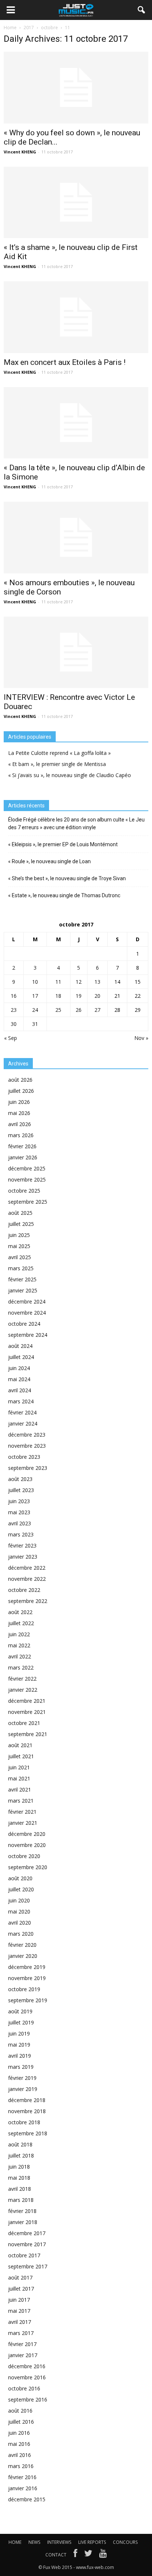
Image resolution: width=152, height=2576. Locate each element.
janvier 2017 (23, 2355)
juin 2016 (19, 2433)
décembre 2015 (27, 2499)
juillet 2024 (21, 1357)
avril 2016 (20, 2455)
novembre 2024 (27, 1313)
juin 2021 (19, 1767)
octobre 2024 (24, 1324)
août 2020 (20, 1878)
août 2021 (20, 1745)
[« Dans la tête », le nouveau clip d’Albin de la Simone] (76, 423)
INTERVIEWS (59, 2542)
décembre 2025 (27, 1168)
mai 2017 (19, 2311)
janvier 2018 (23, 2222)
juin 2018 (19, 2167)
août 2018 (20, 2144)
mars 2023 (21, 1534)
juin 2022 (19, 1634)
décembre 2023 (27, 1435)
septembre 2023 (28, 1468)
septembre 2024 (28, 1335)
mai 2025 (19, 1246)
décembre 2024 (27, 1301)
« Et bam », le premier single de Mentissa (57, 764)
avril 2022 (20, 1656)
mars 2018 (21, 2200)
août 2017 (20, 2277)
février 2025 (22, 1279)
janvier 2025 (23, 1290)
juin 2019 (19, 2033)
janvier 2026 (23, 1157)
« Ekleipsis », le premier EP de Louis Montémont (63, 844)
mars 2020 (21, 1934)
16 (14, 996)
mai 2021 (19, 1778)
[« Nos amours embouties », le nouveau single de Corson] (76, 538)
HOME (15, 2542)
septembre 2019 (28, 2000)
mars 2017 (21, 2333)
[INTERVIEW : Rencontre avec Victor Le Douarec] (76, 653)
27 (97, 1010)
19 (79, 996)
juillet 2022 (21, 1623)
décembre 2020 (27, 1834)
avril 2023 (20, 1523)
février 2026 (22, 1146)
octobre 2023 (24, 1457)
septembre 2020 (28, 1867)
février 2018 (22, 2211)
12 (79, 982)
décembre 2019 (27, 1967)
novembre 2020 (27, 1845)
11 (58, 982)
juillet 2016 (21, 2422)
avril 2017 (20, 2322)
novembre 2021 (27, 1712)
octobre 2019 (24, 1989)
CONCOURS (125, 2542)
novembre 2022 (27, 1579)
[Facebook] (75, 2555)
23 (14, 1010)
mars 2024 (21, 1401)
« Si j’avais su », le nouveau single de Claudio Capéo (70, 775)
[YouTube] (103, 2555)
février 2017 (22, 2344)
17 (35, 996)
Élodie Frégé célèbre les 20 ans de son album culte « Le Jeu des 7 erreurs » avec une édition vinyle (76, 823)
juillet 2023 (21, 1490)
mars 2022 (21, 1667)
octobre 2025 (24, 1191)
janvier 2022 (23, 1690)
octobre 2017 (24, 2255)
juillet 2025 (21, 1224)
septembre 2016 (28, 2399)
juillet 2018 (21, 2155)
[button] (142, 10)
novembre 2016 (27, 2377)
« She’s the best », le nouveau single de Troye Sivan (67, 878)
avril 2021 (20, 1789)
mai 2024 (19, 1379)
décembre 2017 (27, 2233)
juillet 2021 (21, 1756)
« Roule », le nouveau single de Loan (49, 861)
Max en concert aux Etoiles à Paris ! (65, 362)
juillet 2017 (21, 2289)
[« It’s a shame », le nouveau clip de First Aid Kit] (76, 203)
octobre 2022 (24, 1590)
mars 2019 (21, 2067)
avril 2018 (20, 2189)
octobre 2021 (24, 1723)
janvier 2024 (23, 1423)
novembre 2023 (27, 1446)
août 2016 (20, 2411)
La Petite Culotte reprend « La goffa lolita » (59, 753)
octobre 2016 (24, 2388)
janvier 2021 (23, 1823)
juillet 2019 (21, 2022)
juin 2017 (19, 2300)
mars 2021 (21, 1801)
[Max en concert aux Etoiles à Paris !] (76, 317)
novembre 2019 (27, 1978)
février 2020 (22, 1945)
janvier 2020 (23, 1956)
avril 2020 (20, 1923)
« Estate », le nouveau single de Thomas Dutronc (64, 895)
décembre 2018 (27, 2100)
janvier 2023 (23, 1557)
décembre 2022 (27, 1568)
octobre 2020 (24, 1856)
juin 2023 (19, 1501)
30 (14, 1024)
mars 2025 (21, 1268)
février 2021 (22, 1812)
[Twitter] (88, 2555)
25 (58, 1010)
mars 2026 (21, 1135)
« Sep (11, 1038)
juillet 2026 (21, 1091)
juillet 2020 (21, 1889)
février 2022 (22, 1679)
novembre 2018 (27, 2111)
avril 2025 (20, 1257)
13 (97, 982)
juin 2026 (19, 1102)
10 (35, 982)
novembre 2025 (27, 1179)
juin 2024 (19, 1368)
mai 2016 (19, 2444)
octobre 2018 (24, 2122)
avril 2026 (20, 1124)
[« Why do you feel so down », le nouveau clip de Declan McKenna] (76, 88)
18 (58, 996)
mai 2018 (19, 2178)
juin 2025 (19, 1235)
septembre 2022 (28, 1601)
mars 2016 (21, 2466)
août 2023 (20, 1479)
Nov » (141, 1038)
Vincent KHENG (20, 152)
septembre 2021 (28, 1734)
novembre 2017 (27, 2244)
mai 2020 (19, 1911)
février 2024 (22, 1412)
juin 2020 (19, 1900)
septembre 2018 (28, 2133)
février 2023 (22, 1545)
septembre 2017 (28, 2266)
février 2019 (22, 2078)
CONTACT (56, 2555)
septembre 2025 (28, 1202)
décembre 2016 (27, 2366)
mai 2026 (19, 1113)
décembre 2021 (27, 1701)
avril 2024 (20, 1390)
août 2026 (20, 1080)
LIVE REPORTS (92, 2542)
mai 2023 (19, 1512)
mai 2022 (19, 1645)
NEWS (34, 2542)
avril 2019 (20, 2056)
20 (97, 996)
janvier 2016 (23, 2488)
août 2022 (20, 1612)
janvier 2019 (23, 2089)
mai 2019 (19, 2045)
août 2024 (20, 1346)
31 (35, 1024)
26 (79, 1010)
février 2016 (22, 2477)
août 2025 (20, 1213)
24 (35, 1010)
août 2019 (20, 2011)
